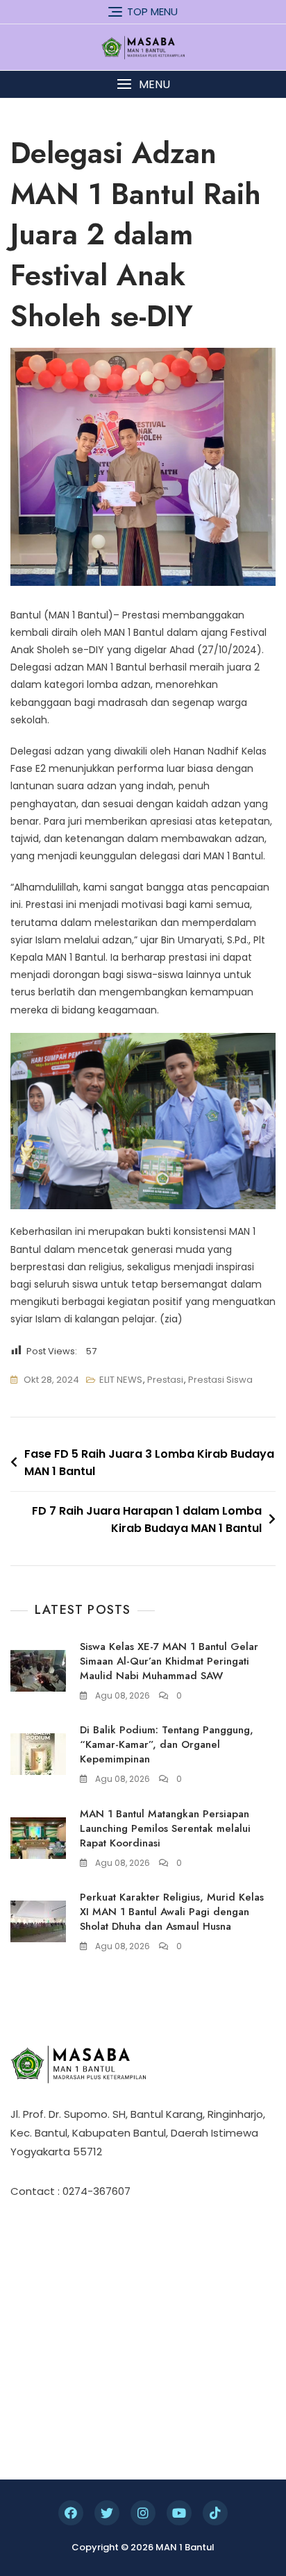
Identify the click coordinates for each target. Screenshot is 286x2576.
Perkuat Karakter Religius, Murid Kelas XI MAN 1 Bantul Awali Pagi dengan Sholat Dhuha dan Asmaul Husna (172, 1912)
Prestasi (165, 1380)
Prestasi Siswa (220, 1380)
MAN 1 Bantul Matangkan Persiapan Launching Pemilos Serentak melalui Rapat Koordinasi (165, 1828)
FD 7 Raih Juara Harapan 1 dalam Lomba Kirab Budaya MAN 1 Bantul (147, 1520)
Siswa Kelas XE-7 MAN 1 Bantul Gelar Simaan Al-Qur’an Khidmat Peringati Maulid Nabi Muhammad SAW (169, 1661)
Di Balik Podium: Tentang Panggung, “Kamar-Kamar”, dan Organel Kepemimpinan (167, 1744)
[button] (143, 84)
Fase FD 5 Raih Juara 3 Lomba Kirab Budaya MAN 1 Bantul (149, 1463)
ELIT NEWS (121, 1380)
